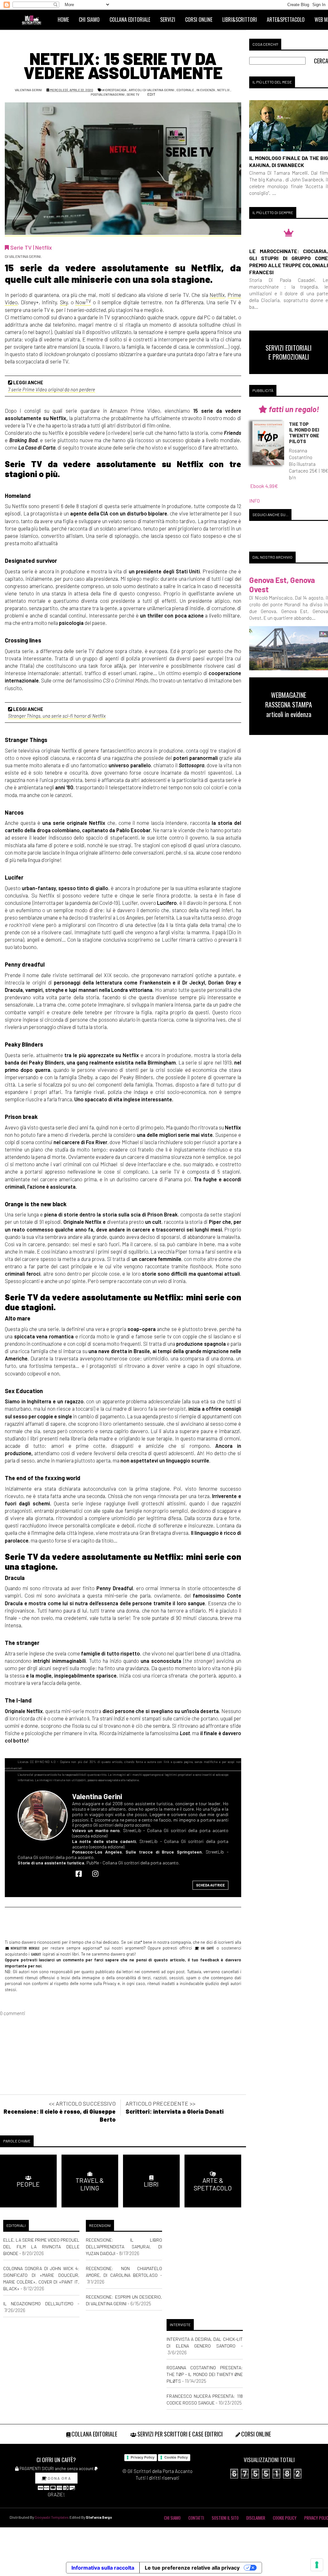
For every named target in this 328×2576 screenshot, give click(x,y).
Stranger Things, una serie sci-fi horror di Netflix (57, 716)
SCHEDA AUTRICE (210, 1885)
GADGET (36, 1954)
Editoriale (185, 90)
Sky (64, 302)
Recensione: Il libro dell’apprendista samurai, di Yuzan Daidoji (124, 2247)
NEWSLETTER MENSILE (24, 1948)
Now (83, 302)
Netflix (223, 90)
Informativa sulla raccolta (103, 2568)
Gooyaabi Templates (52, 2517)
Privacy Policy (143, 2457)
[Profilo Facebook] (80, 1873)
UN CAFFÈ (206, 1948)
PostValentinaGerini (108, 94)
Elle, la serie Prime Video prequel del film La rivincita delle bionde (41, 2247)
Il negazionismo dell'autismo (38, 2304)
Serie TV (133, 94)
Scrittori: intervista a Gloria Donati (175, 2111)
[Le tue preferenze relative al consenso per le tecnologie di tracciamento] (317, 2565)
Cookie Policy (176, 2457)
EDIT (151, 94)
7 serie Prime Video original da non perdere (52, 389)
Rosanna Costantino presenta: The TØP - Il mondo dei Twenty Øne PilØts (205, 2374)
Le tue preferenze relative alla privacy (192, 2568)
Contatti (196, 2518)
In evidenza (206, 90)
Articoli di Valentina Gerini (152, 90)
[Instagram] (97, 1873)
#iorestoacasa (114, 90)
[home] (34, 20)
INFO (254, 501)
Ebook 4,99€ (264, 486)
